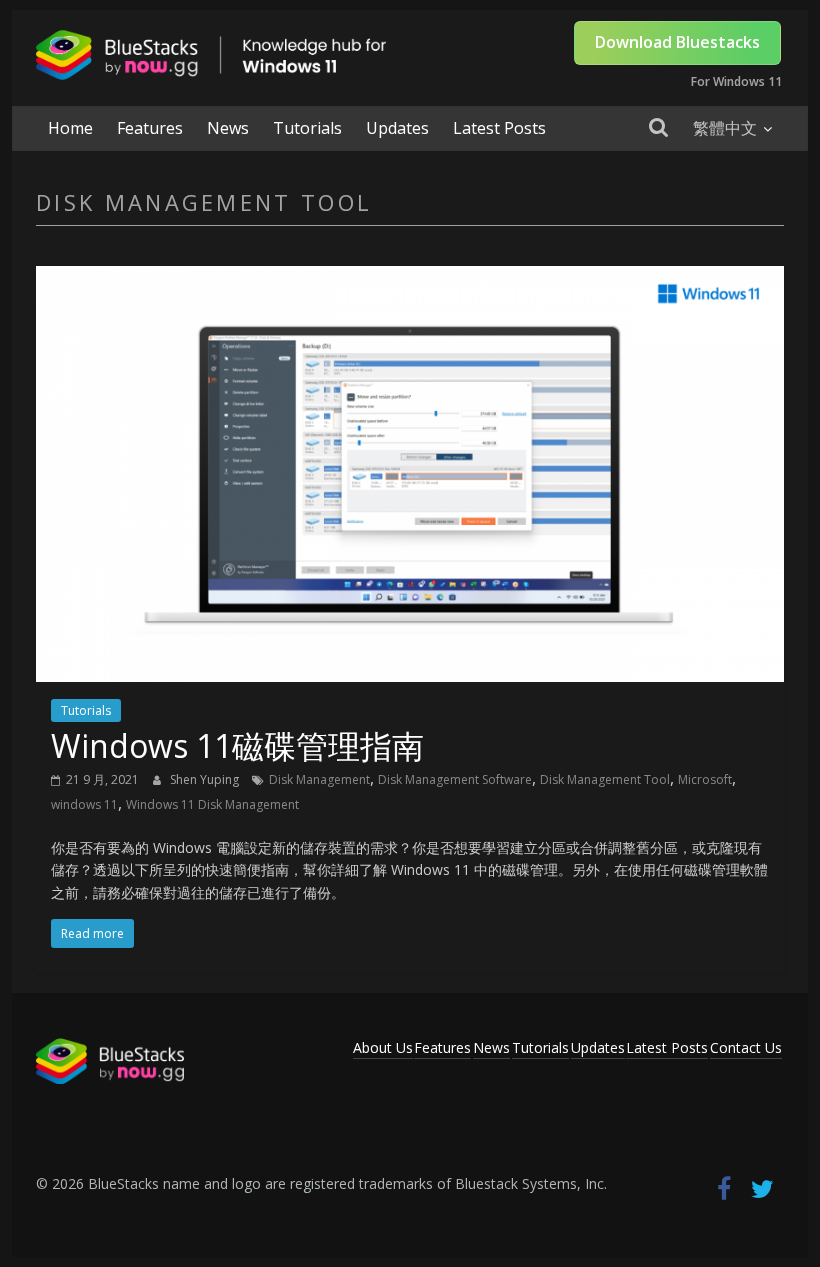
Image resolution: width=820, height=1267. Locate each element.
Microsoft (705, 779)
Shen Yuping (206, 779)
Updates (397, 128)
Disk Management (319, 779)
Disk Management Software (455, 779)
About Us (383, 1047)
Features (150, 128)
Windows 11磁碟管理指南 (237, 745)
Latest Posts (499, 128)
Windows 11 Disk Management (212, 804)
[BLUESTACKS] (110, 1047)
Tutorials (307, 128)
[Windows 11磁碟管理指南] (410, 278)
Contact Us (746, 1047)
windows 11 (84, 804)
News (228, 128)
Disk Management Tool (605, 779)
